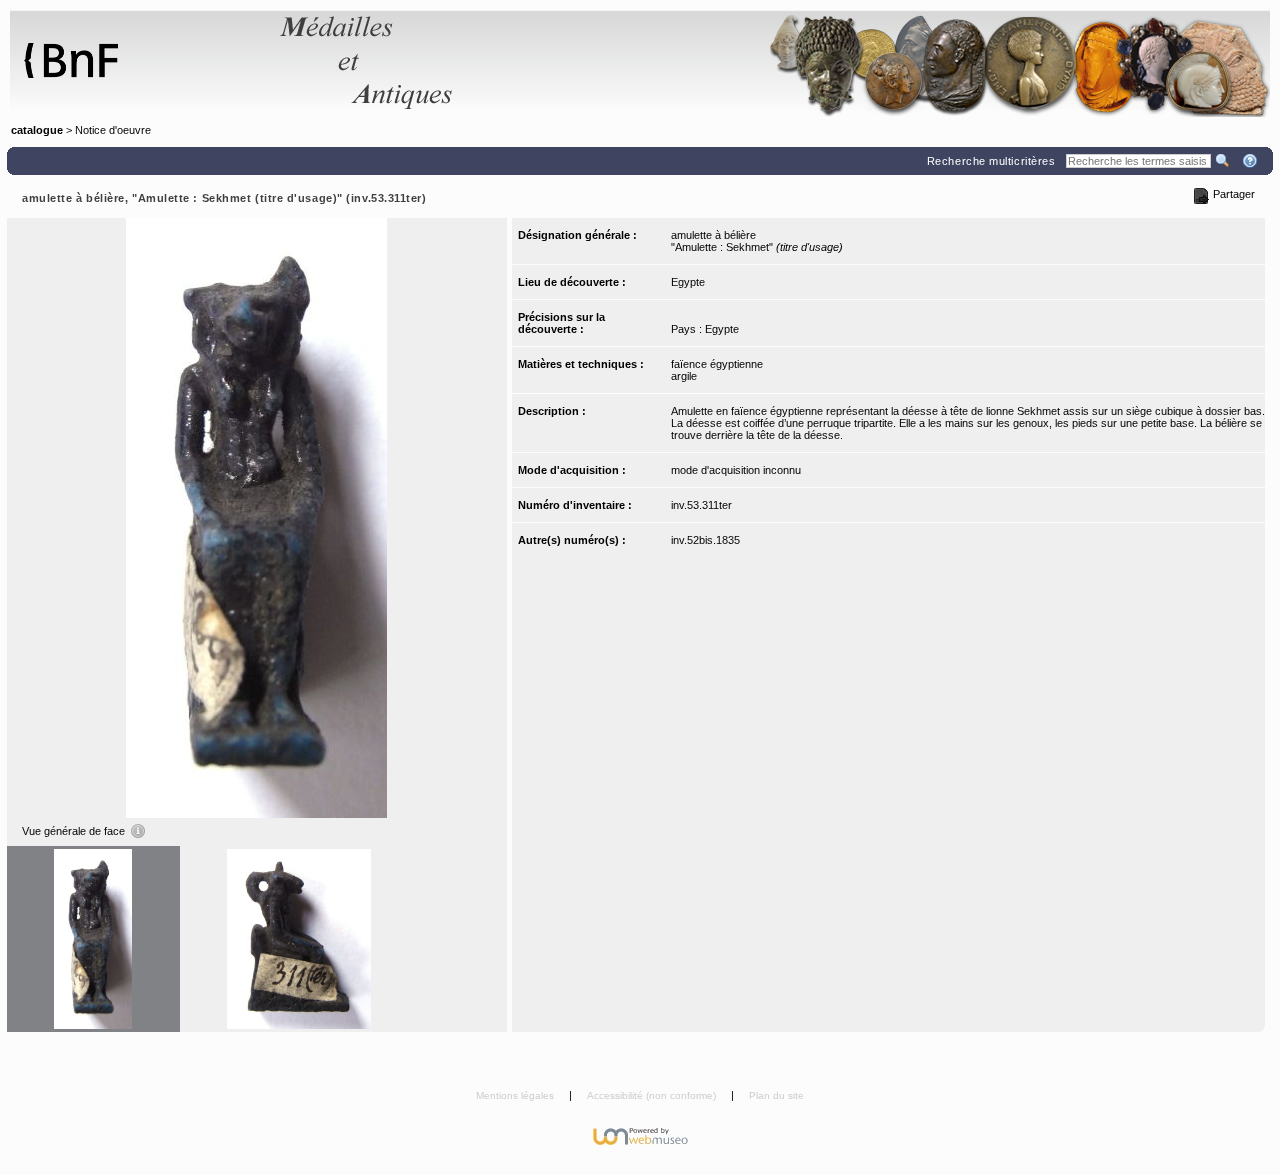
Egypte (688, 282)
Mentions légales (516, 1095)
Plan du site (776, 1095)
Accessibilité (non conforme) (653, 1095)
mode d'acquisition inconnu (736, 470)
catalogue (37, 130)
